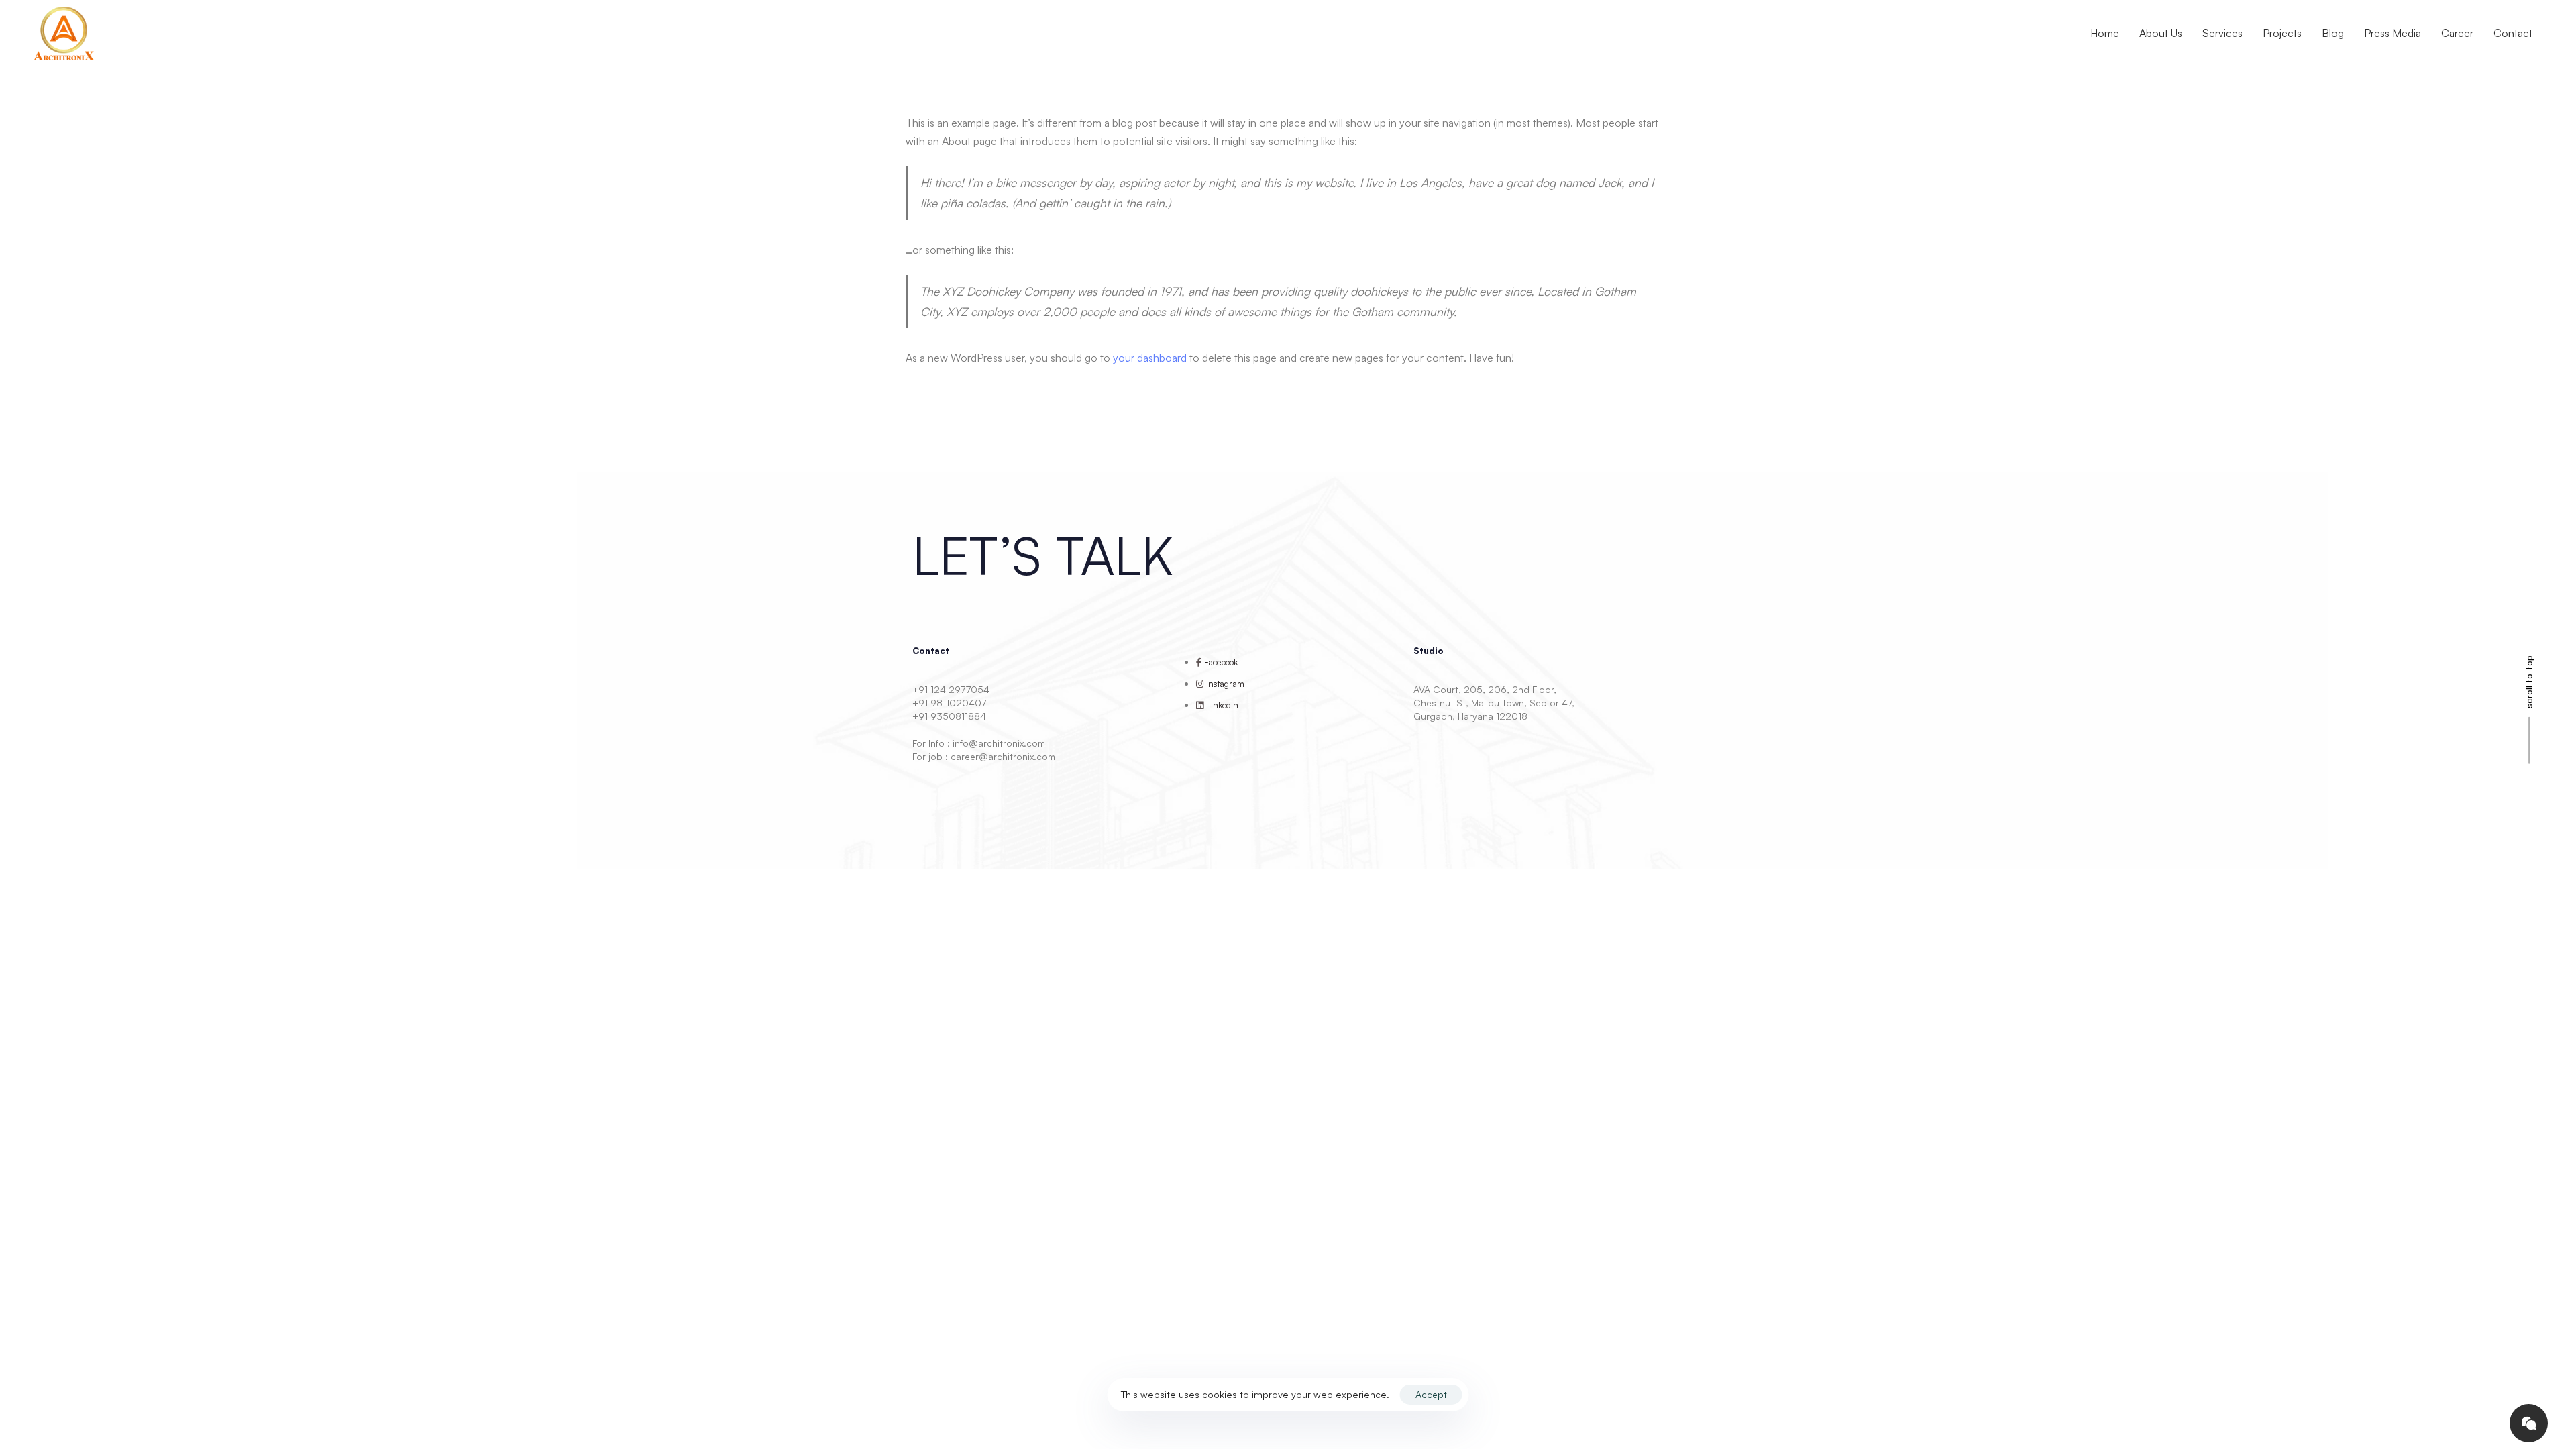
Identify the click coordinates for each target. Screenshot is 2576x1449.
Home (2105, 33)
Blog (2333, 33)
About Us (2161, 33)
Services (2222, 33)
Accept (1431, 1394)
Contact (2513, 33)
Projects (2282, 33)
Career (2457, 33)
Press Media (2393, 33)
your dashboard (1150, 358)
